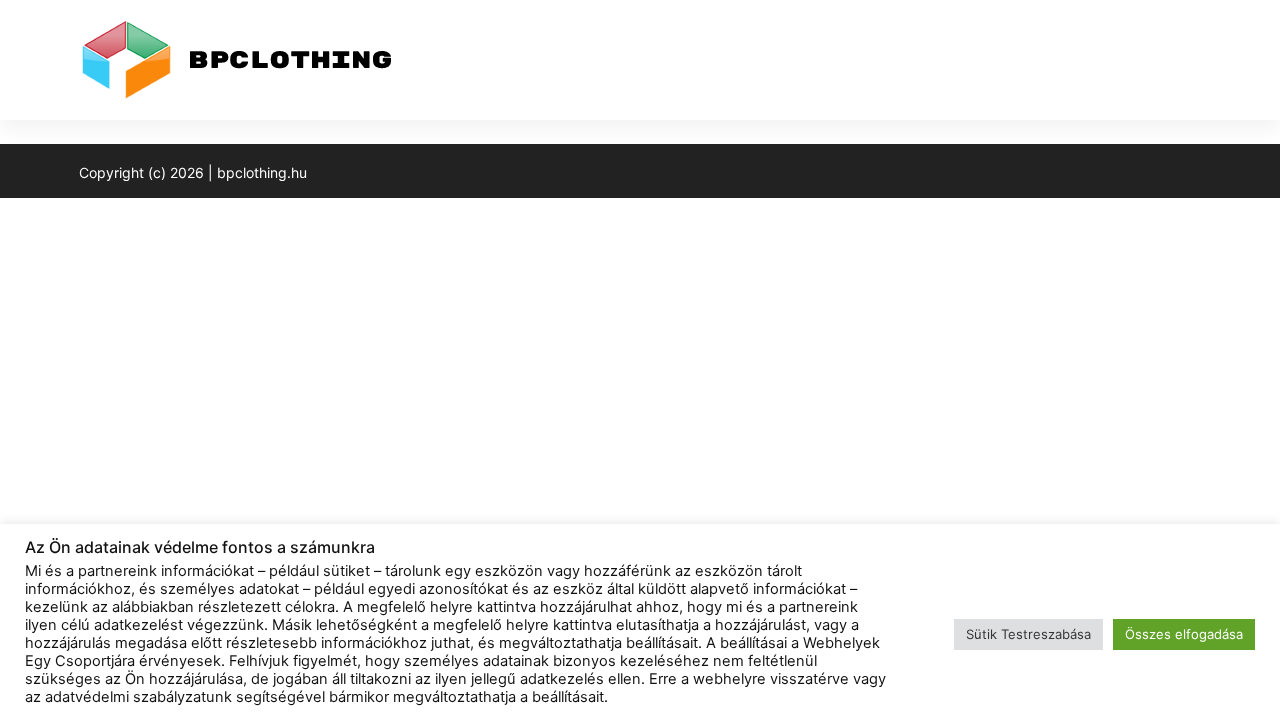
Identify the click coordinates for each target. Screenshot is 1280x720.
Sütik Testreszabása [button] (1028, 634)
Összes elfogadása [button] (1184, 634)
